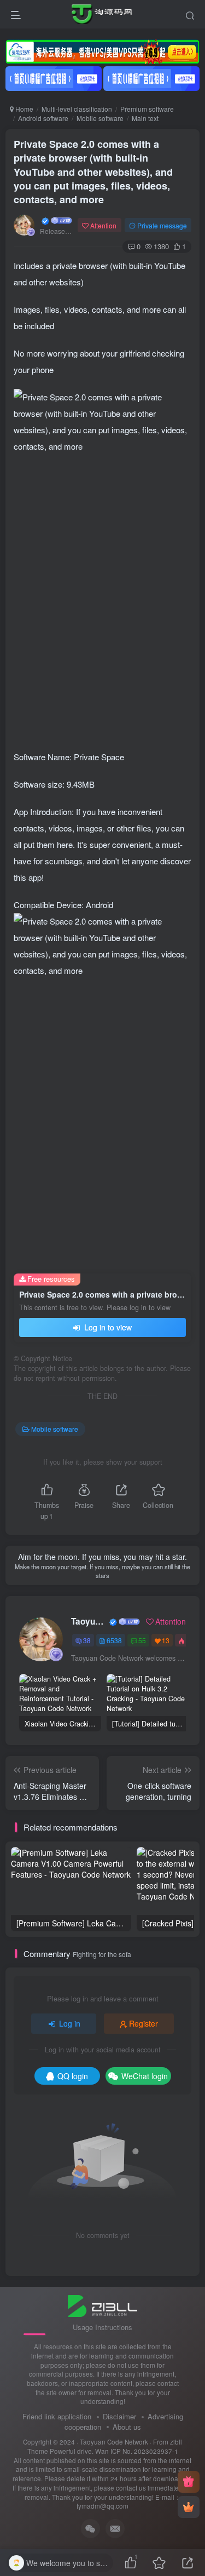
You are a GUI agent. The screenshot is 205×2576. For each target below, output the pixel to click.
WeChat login (145, 2076)
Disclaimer (119, 2416)
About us (127, 2427)
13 (166, 1640)
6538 (114, 1640)
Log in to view (107, 1327)
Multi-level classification (77, 109)
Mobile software (100, 118)
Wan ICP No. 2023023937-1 (137, 2451)
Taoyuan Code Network (89, 1621)
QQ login (73, 2076)
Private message (162, 225)
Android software (43, 118)
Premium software (147, 109)
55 (142, 1640)
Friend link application (57, 2416)
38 (87, 1640)
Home (24, 109)
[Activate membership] (189, 2507)
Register (143, 2023)
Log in (70, 2023)
